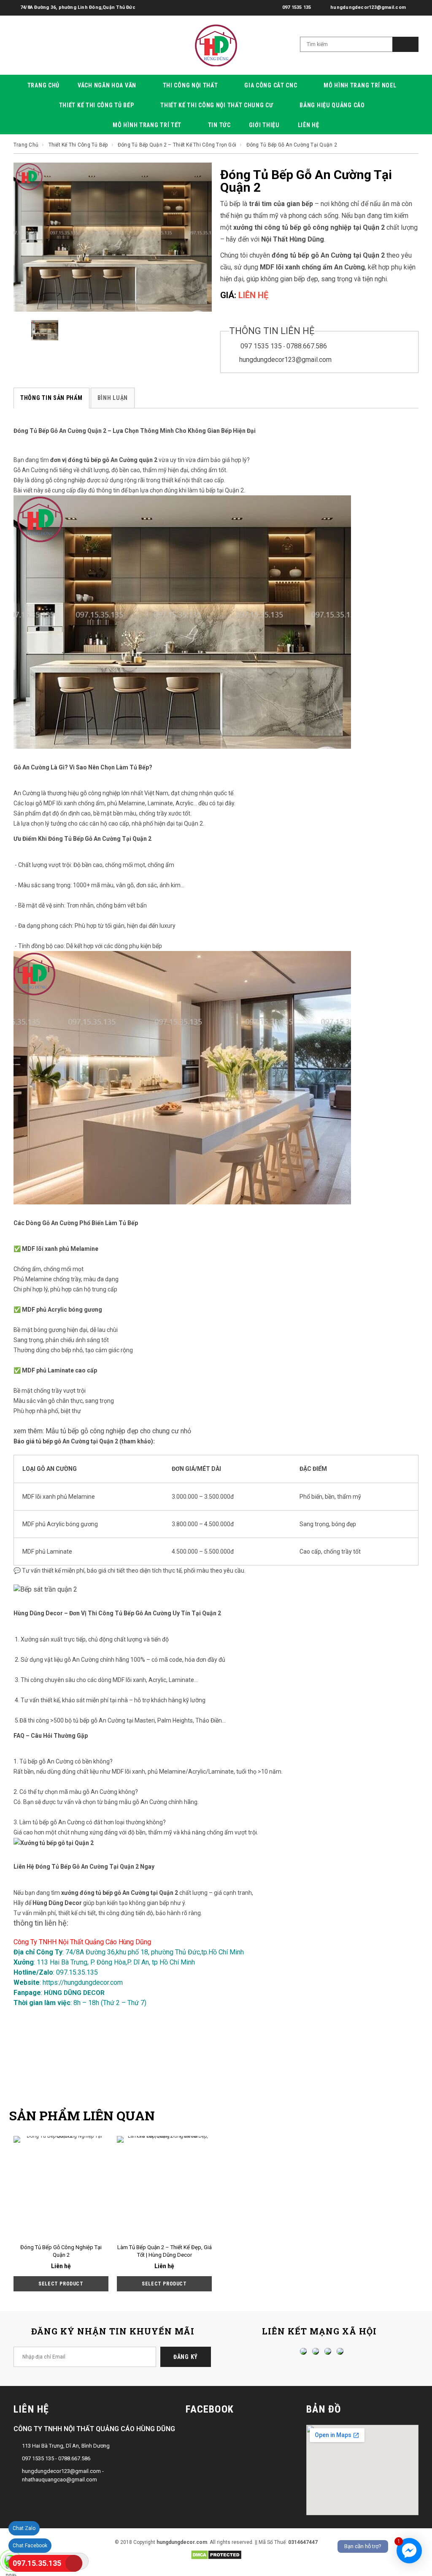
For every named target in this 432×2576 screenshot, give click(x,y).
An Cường (27, 793)
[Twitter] (313, 2351)
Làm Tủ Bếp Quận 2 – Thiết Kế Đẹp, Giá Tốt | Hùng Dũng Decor (165, 2251)
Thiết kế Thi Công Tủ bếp (79, 145)
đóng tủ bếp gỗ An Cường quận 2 (113, 460)
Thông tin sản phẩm (51, 398)
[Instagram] (326, 2351)
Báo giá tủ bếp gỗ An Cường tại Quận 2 (66, 1441)
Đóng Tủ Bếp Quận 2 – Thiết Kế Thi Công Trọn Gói (177, 145)
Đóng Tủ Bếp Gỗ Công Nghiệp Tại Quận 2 (61, 2251)
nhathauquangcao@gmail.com (59, 2480)
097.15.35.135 (37, 2563)
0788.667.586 (307, 346)
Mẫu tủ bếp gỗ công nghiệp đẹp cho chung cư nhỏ (118, 1431)
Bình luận (113, 398)
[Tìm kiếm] (405, 44)
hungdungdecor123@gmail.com (285, 360)
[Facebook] (301, 2351)
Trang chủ (26, 145)
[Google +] (338, 2351)
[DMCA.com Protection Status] (216, 2554)
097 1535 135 (261, 346)
